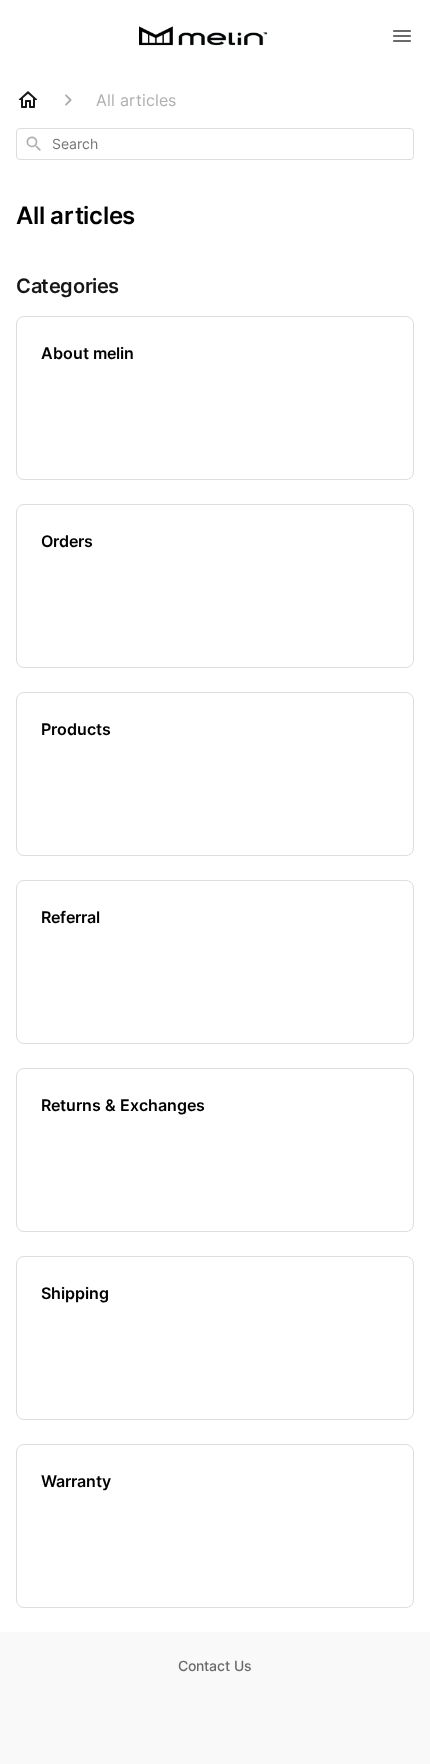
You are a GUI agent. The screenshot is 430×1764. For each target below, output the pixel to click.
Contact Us (215, 1665)
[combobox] (215, 144)
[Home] (28, 100)
